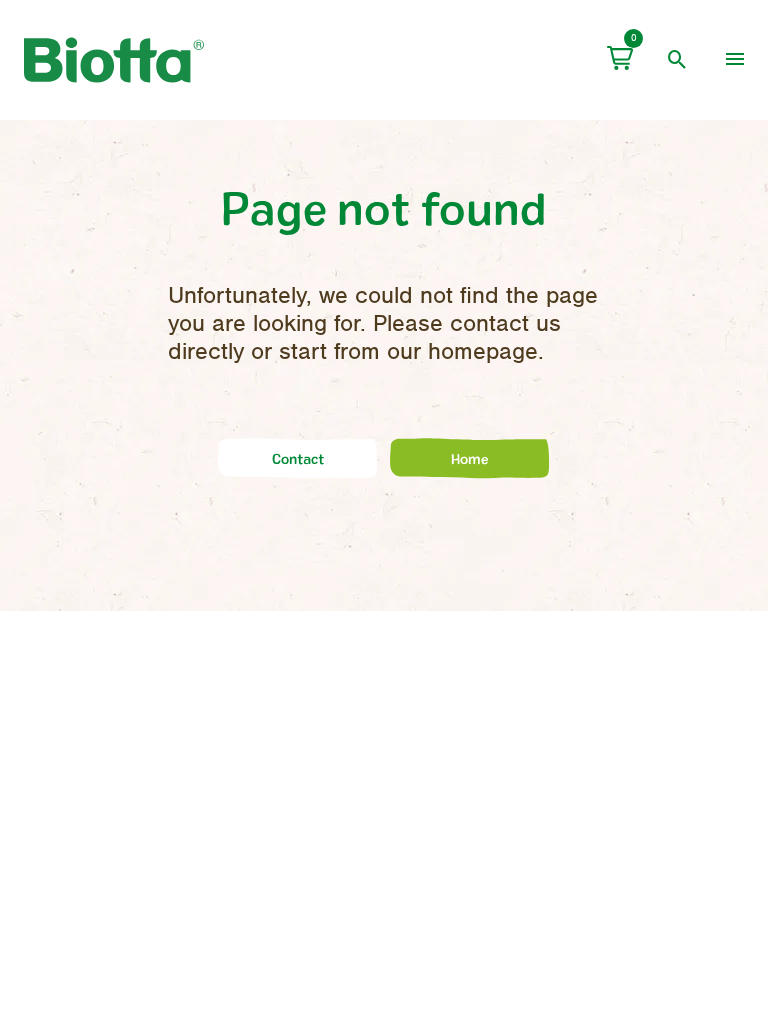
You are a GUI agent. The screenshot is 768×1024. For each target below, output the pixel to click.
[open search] (677, 60)
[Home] (470, 474)
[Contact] (298, 474)
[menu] (735, 60)
